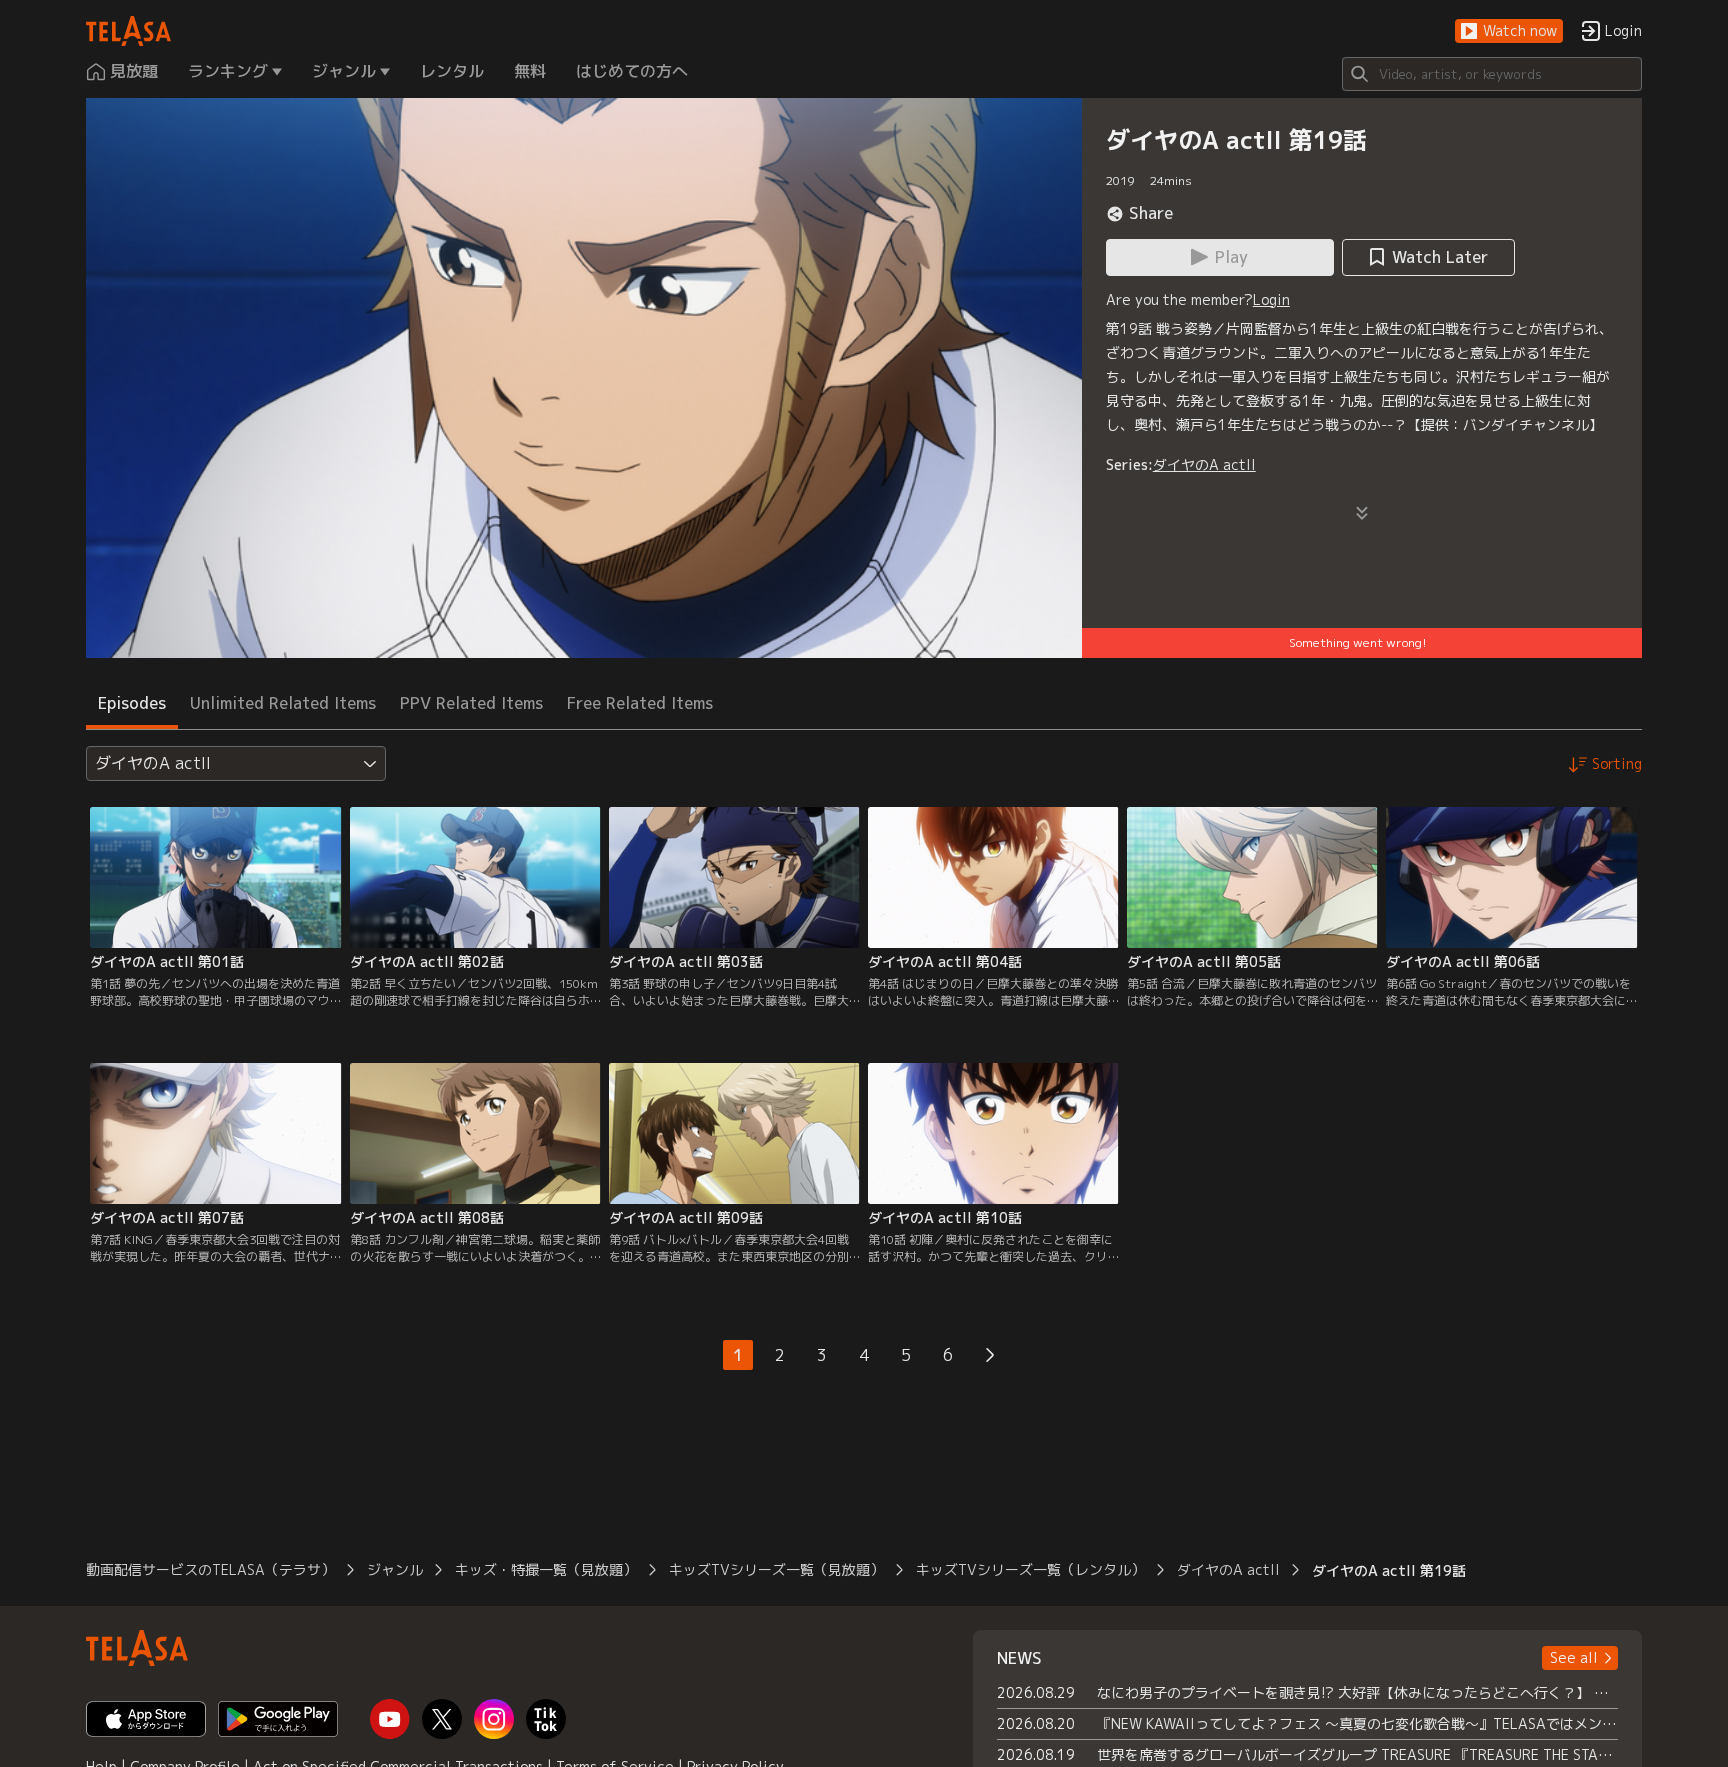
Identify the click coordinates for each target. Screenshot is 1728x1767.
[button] (1509, 31)
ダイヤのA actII (1204, 464)
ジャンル (395, 1569)
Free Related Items (640, 703)
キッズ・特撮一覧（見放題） (546, 1569)
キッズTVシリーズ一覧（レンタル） (1030, 1569)
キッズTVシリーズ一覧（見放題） (776, 1569)
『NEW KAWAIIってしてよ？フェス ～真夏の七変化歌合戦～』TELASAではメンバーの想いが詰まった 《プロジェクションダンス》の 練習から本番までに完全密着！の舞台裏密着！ (1357, 1723)
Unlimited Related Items (283, 703)
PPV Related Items (471, 703)
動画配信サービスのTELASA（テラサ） (210, 1569)
